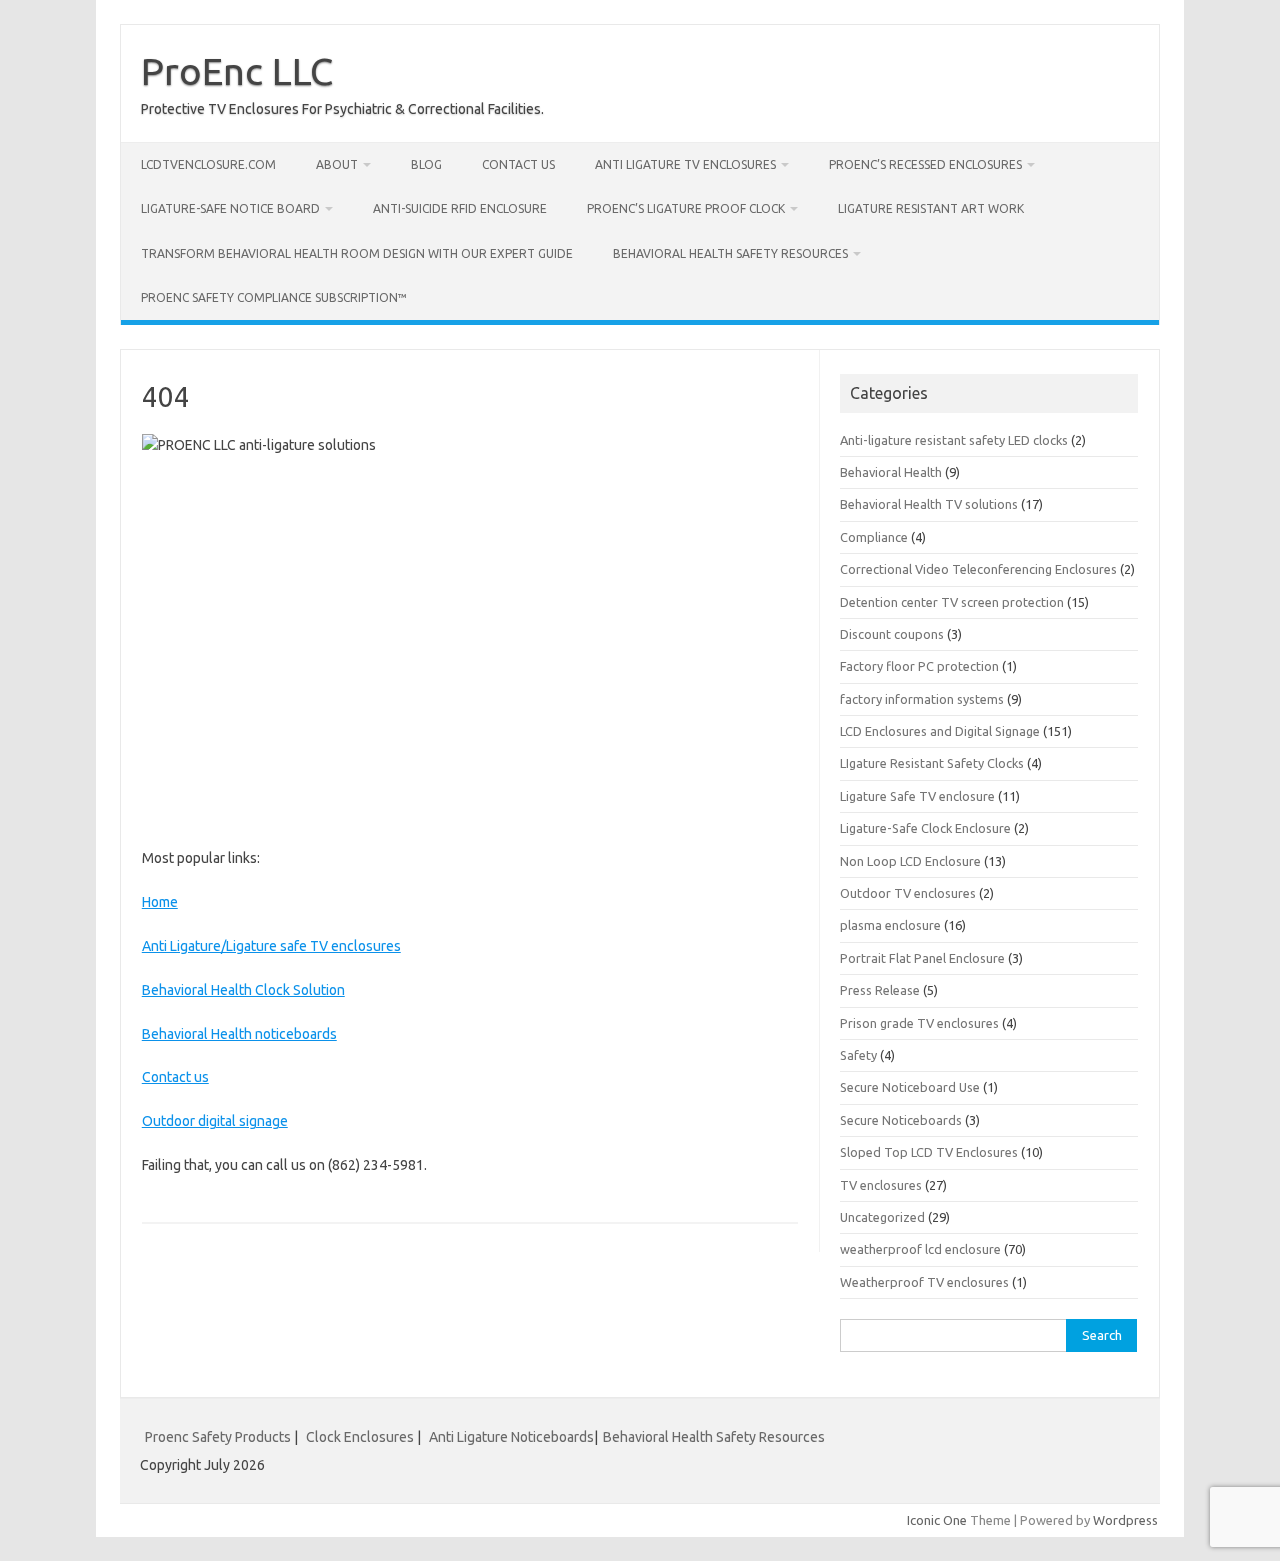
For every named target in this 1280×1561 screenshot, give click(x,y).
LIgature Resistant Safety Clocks (932, 763)
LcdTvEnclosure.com (208, 164)
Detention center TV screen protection (952, 602)
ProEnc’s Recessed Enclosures (925, 164)
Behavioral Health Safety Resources (730, 253)
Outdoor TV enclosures (908, 893)
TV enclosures (881, 1185)
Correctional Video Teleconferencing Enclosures (978, 569)
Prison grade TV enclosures (919, 1023)
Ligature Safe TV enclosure (917, 796)
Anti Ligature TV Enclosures (685, 164)
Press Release (880, 990)
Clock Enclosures (360, 1437)
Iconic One (937, 1520)
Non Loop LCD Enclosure (910, 861)
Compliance (874, 537)
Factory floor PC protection (919, 666)
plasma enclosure (890, 925)
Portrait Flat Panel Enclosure (922, 958)
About (337, 164)
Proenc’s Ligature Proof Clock (686, 208)
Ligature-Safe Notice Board (230, 208)
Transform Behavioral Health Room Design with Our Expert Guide (357, 253)
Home (160, 902)
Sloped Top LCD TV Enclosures (929, 1152)
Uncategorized (882, 1217)
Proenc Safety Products (219, 1437)
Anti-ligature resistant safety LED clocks (954, 440)
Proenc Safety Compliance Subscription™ (274, 297)
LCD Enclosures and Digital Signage (940, 731)
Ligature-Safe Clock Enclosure (925, 828)
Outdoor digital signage (215, 1121)
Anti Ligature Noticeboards (511, 1437)
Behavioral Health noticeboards (239, 1034)
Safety (858, 1055)
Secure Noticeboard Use (910, 1087)
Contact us (518, 164)
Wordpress (1125, 1520)
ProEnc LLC (237, 71)
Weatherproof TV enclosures (924, 1282)
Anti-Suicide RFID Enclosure (460, 208)
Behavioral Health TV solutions (929, 504)
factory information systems (922, 699)
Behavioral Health (891, 472)
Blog (426, 164)
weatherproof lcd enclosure (920, 1249)
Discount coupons (892, 634)
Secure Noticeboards (901, 1120)
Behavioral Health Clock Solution (243, 990)
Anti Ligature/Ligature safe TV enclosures (271, 946)
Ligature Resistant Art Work (931, 208)
